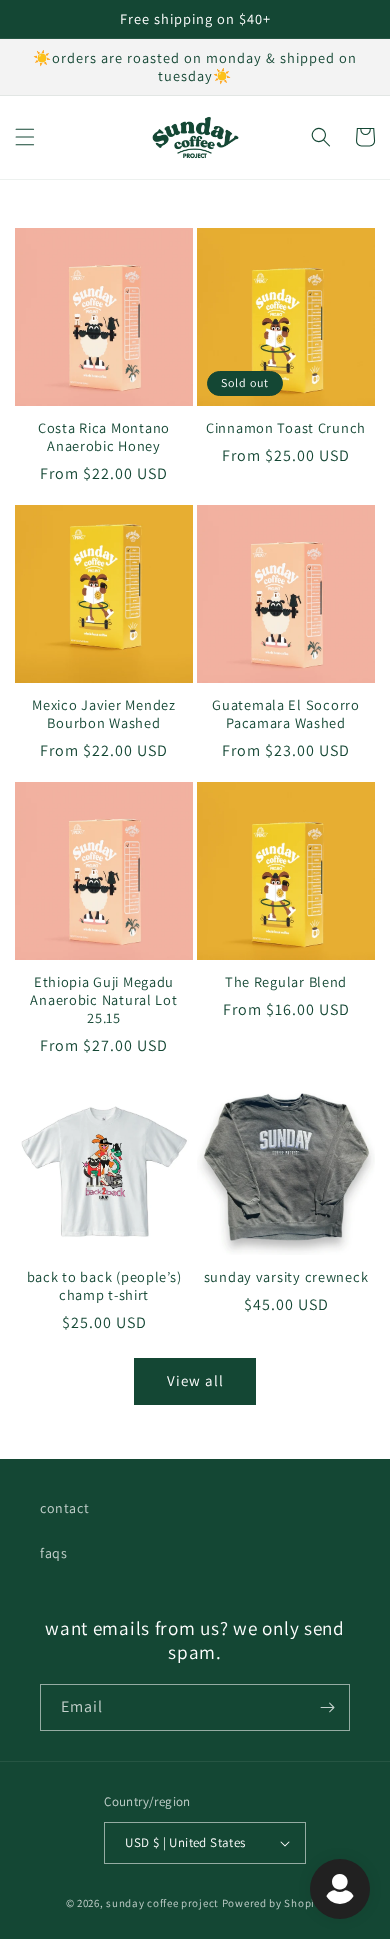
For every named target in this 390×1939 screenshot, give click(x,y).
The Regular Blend (286, 982)
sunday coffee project (162, 1903)
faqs (53, 1553)
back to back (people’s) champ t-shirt (104, 1286)
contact (64, 1508)
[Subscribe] (327, 1707)
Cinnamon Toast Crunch (286, 428)
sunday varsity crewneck (286, 1277)
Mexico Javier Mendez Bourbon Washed (103, 714)
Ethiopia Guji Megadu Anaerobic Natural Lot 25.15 (103, 1000)
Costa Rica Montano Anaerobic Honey (104, 437)
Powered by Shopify (273, 1903)
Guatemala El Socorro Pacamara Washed (285, 714)
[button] (25, 137)
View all (195, 1380)
